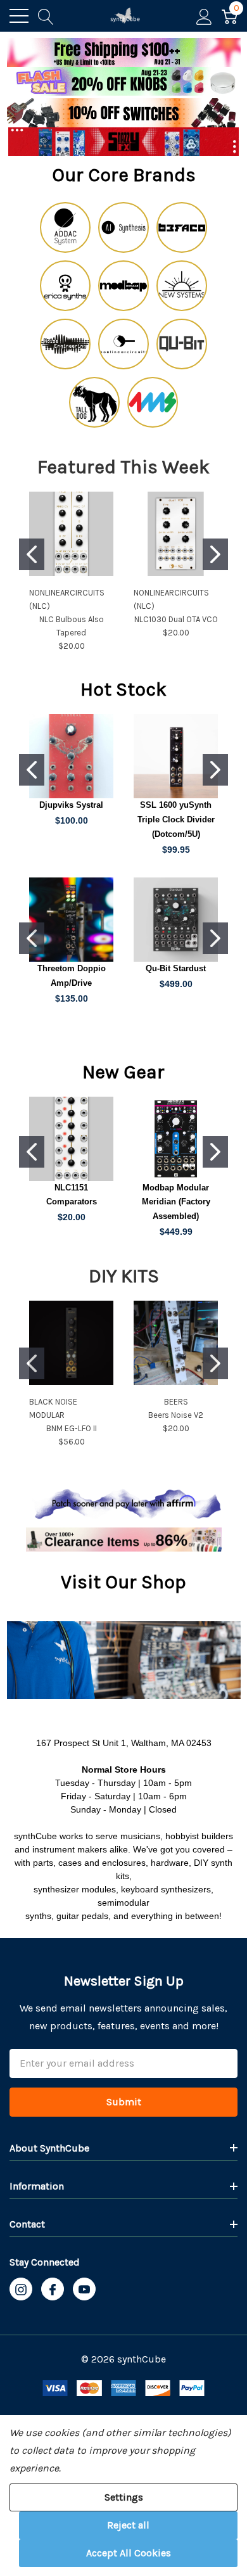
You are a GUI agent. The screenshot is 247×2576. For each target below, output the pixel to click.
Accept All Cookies (129, 2553)
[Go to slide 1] (32, 554)
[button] (124, 82)
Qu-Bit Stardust (176, 968)
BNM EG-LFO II (72, 1428)
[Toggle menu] (19, 16)
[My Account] (204, 16)
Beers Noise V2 (176, 1415)
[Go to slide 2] (215, 554)
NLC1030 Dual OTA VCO (176, 619)
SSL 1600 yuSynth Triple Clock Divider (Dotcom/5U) (176, 819)
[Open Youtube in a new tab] (84, 2290)
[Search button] (46, 16)
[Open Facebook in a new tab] (53, 2290)
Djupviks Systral (71, 805)
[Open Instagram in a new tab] (21, 2290)
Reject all (128, 2525)
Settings (124, 2497)
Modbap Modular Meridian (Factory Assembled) (176, 1202)
